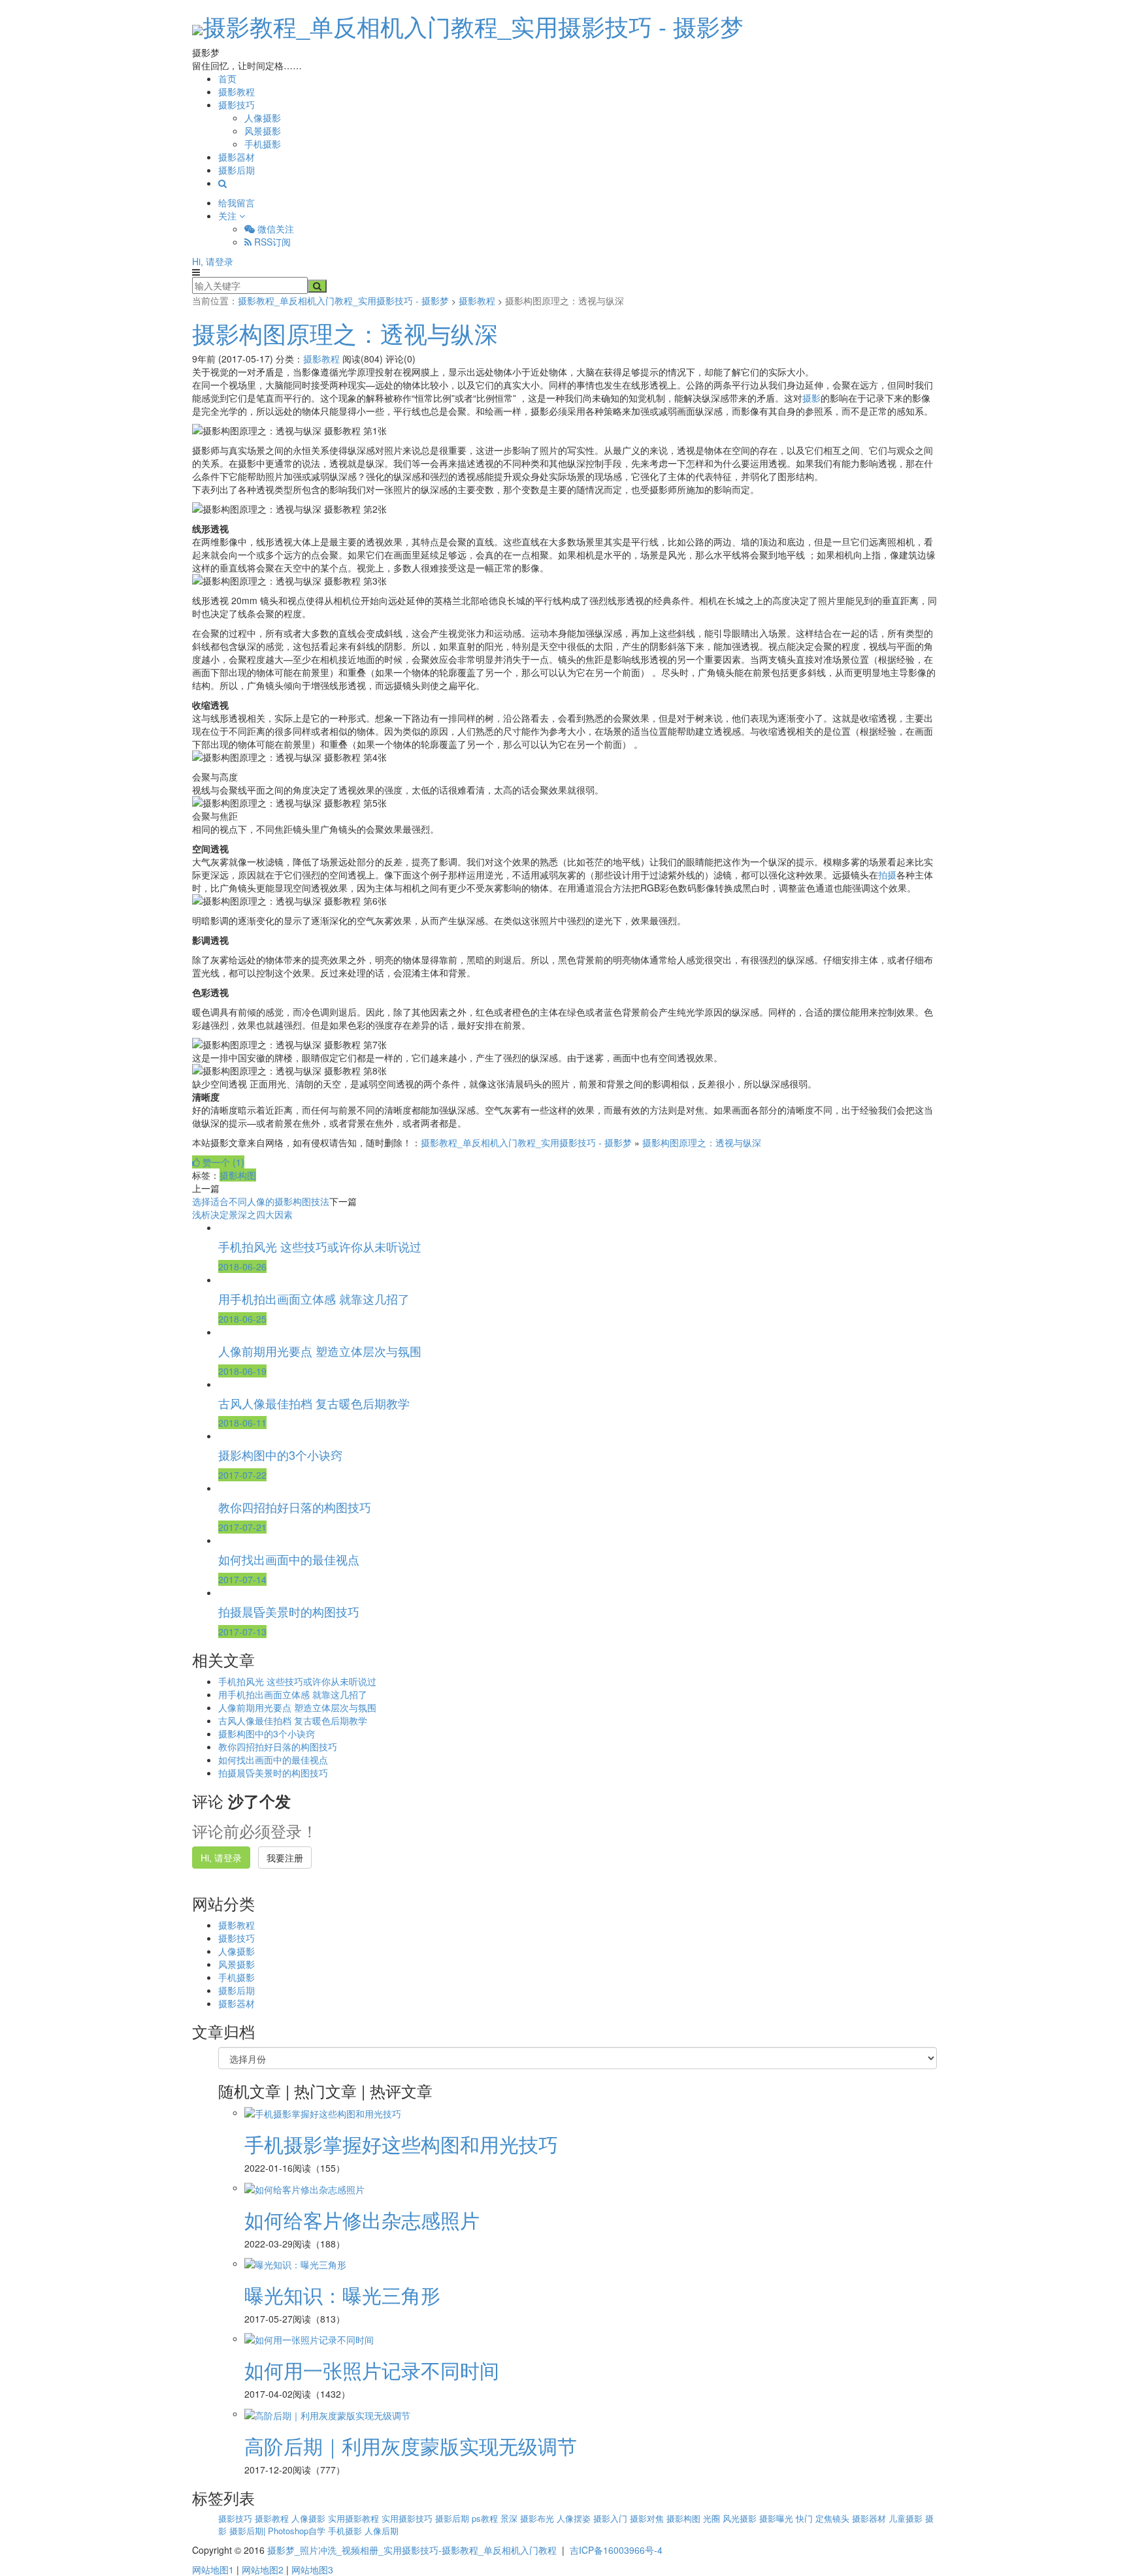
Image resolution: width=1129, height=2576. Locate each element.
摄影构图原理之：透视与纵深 (345, 333)
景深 (510, 2518)
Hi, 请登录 (213, 261)
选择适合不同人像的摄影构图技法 (261, 1201)
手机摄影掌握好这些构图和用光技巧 (401, 2144)
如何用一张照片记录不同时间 (372, 2370)
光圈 (713, 2518)
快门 (806, 2518)
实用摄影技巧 (408, 2518)
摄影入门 (612, 2518)
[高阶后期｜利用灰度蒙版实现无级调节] (327, 2413)
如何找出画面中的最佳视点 (273, 1760)
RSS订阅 (271, 242)
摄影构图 (238, 1175)
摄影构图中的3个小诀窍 (267, 1733)
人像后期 (382, 2531)
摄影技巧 (237, 105)
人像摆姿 (575, 2518)
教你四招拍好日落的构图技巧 (278, 1747)
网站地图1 (213, 2569)
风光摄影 (741, 2518)
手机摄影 (263, 144)
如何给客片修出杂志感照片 (362, 2220)
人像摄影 (263, 118)
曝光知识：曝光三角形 (342, 2295)
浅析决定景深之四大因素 (242, 1214)
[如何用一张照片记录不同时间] (309, 2338)
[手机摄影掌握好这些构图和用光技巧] (323, 2112)
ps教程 (486, 2518)
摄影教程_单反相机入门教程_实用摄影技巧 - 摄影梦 (473, 26)
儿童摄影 (907, 2518)
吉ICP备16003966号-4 (616, 2550)
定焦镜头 (834, 2518)
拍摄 (887, 875)
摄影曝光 (777, 2518)
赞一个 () (222, 1162)
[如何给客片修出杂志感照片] (304, 2187)
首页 (227, 78)
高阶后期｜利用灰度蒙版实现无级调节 (411, 2446)
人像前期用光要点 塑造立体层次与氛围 (297, 1707)
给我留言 (237, 202)
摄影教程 (237, 91)
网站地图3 (312, 2569)
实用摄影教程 (355, 2518)
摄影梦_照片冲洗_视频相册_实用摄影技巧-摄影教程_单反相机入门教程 (412, 2550)
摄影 (811, 398)
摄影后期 (237, 170)
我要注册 (285, 1858)
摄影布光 (538, 2518)
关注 (229, 216)
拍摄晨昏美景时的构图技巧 (273, 1773)
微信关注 (274, 229)
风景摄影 (263, 131)
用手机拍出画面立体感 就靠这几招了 (293, 1694)
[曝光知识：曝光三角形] (295, 2263)
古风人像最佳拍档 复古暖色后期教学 (293, 1720)
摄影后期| (249, 2531)
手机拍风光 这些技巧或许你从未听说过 (297, 1681)
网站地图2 (263, 2569)
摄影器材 (237, 157)
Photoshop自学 (298, 2531)
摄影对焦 (648, 2518)
